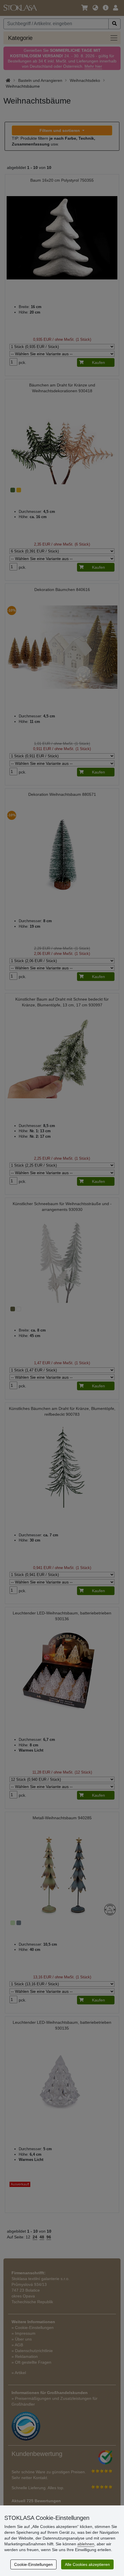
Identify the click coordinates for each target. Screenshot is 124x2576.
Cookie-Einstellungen (33, 2564)
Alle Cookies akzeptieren (87, 2564)
